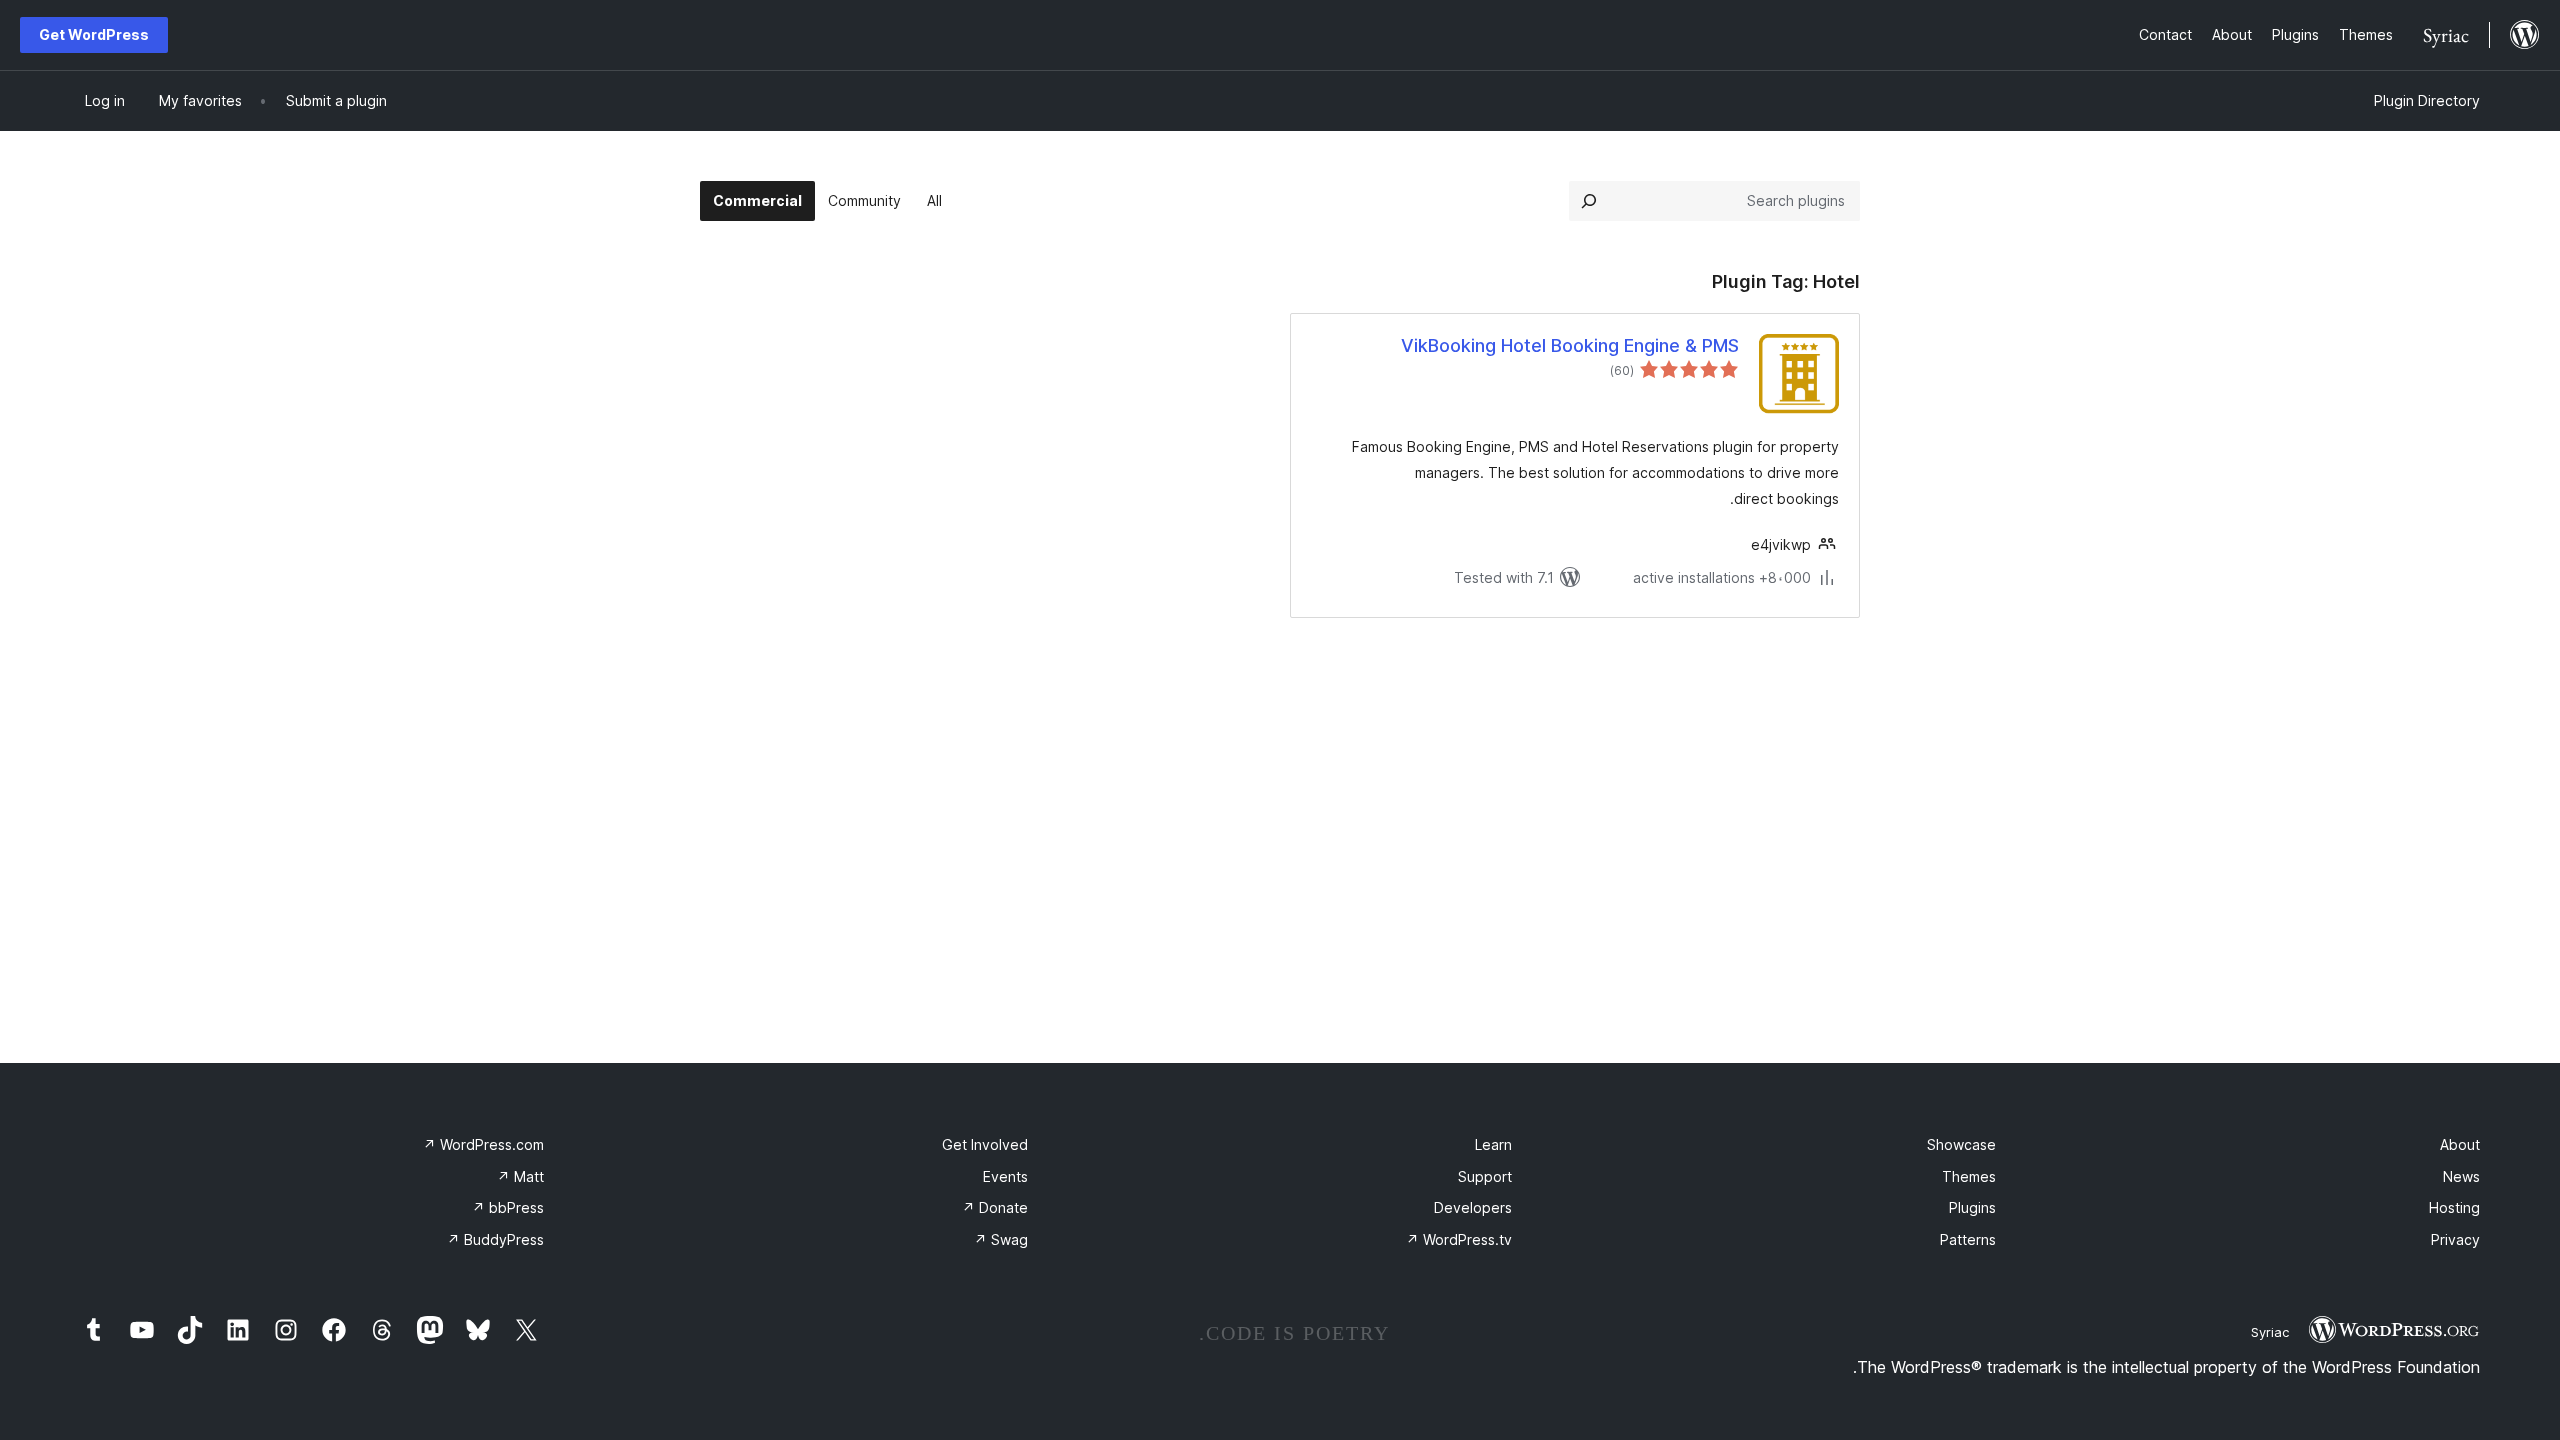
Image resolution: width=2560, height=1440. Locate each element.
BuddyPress (495, 1239)
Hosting (2454, 1207)
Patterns (1968, 1239)
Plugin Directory (2427, 100)
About (2460, 1144)
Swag (1001, 1239)
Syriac (2270, 1332)
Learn (1493, 1144)
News (2461, 1176)
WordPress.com (483, 1144)
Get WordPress (94, 34)
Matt (520, 1176)
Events (1005, 1176)
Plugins (1972, 1207)
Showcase (1961, 1144)
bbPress (508, 1207)
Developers (1473, 1207)
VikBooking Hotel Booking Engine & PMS (1570, 345)
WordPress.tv (1459, 1239)
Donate (995, 1207)
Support (1485, 1176)
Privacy (2455, 1239)
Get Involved (985, 1144)
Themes (1969, 1176)
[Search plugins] (1589, 201)
